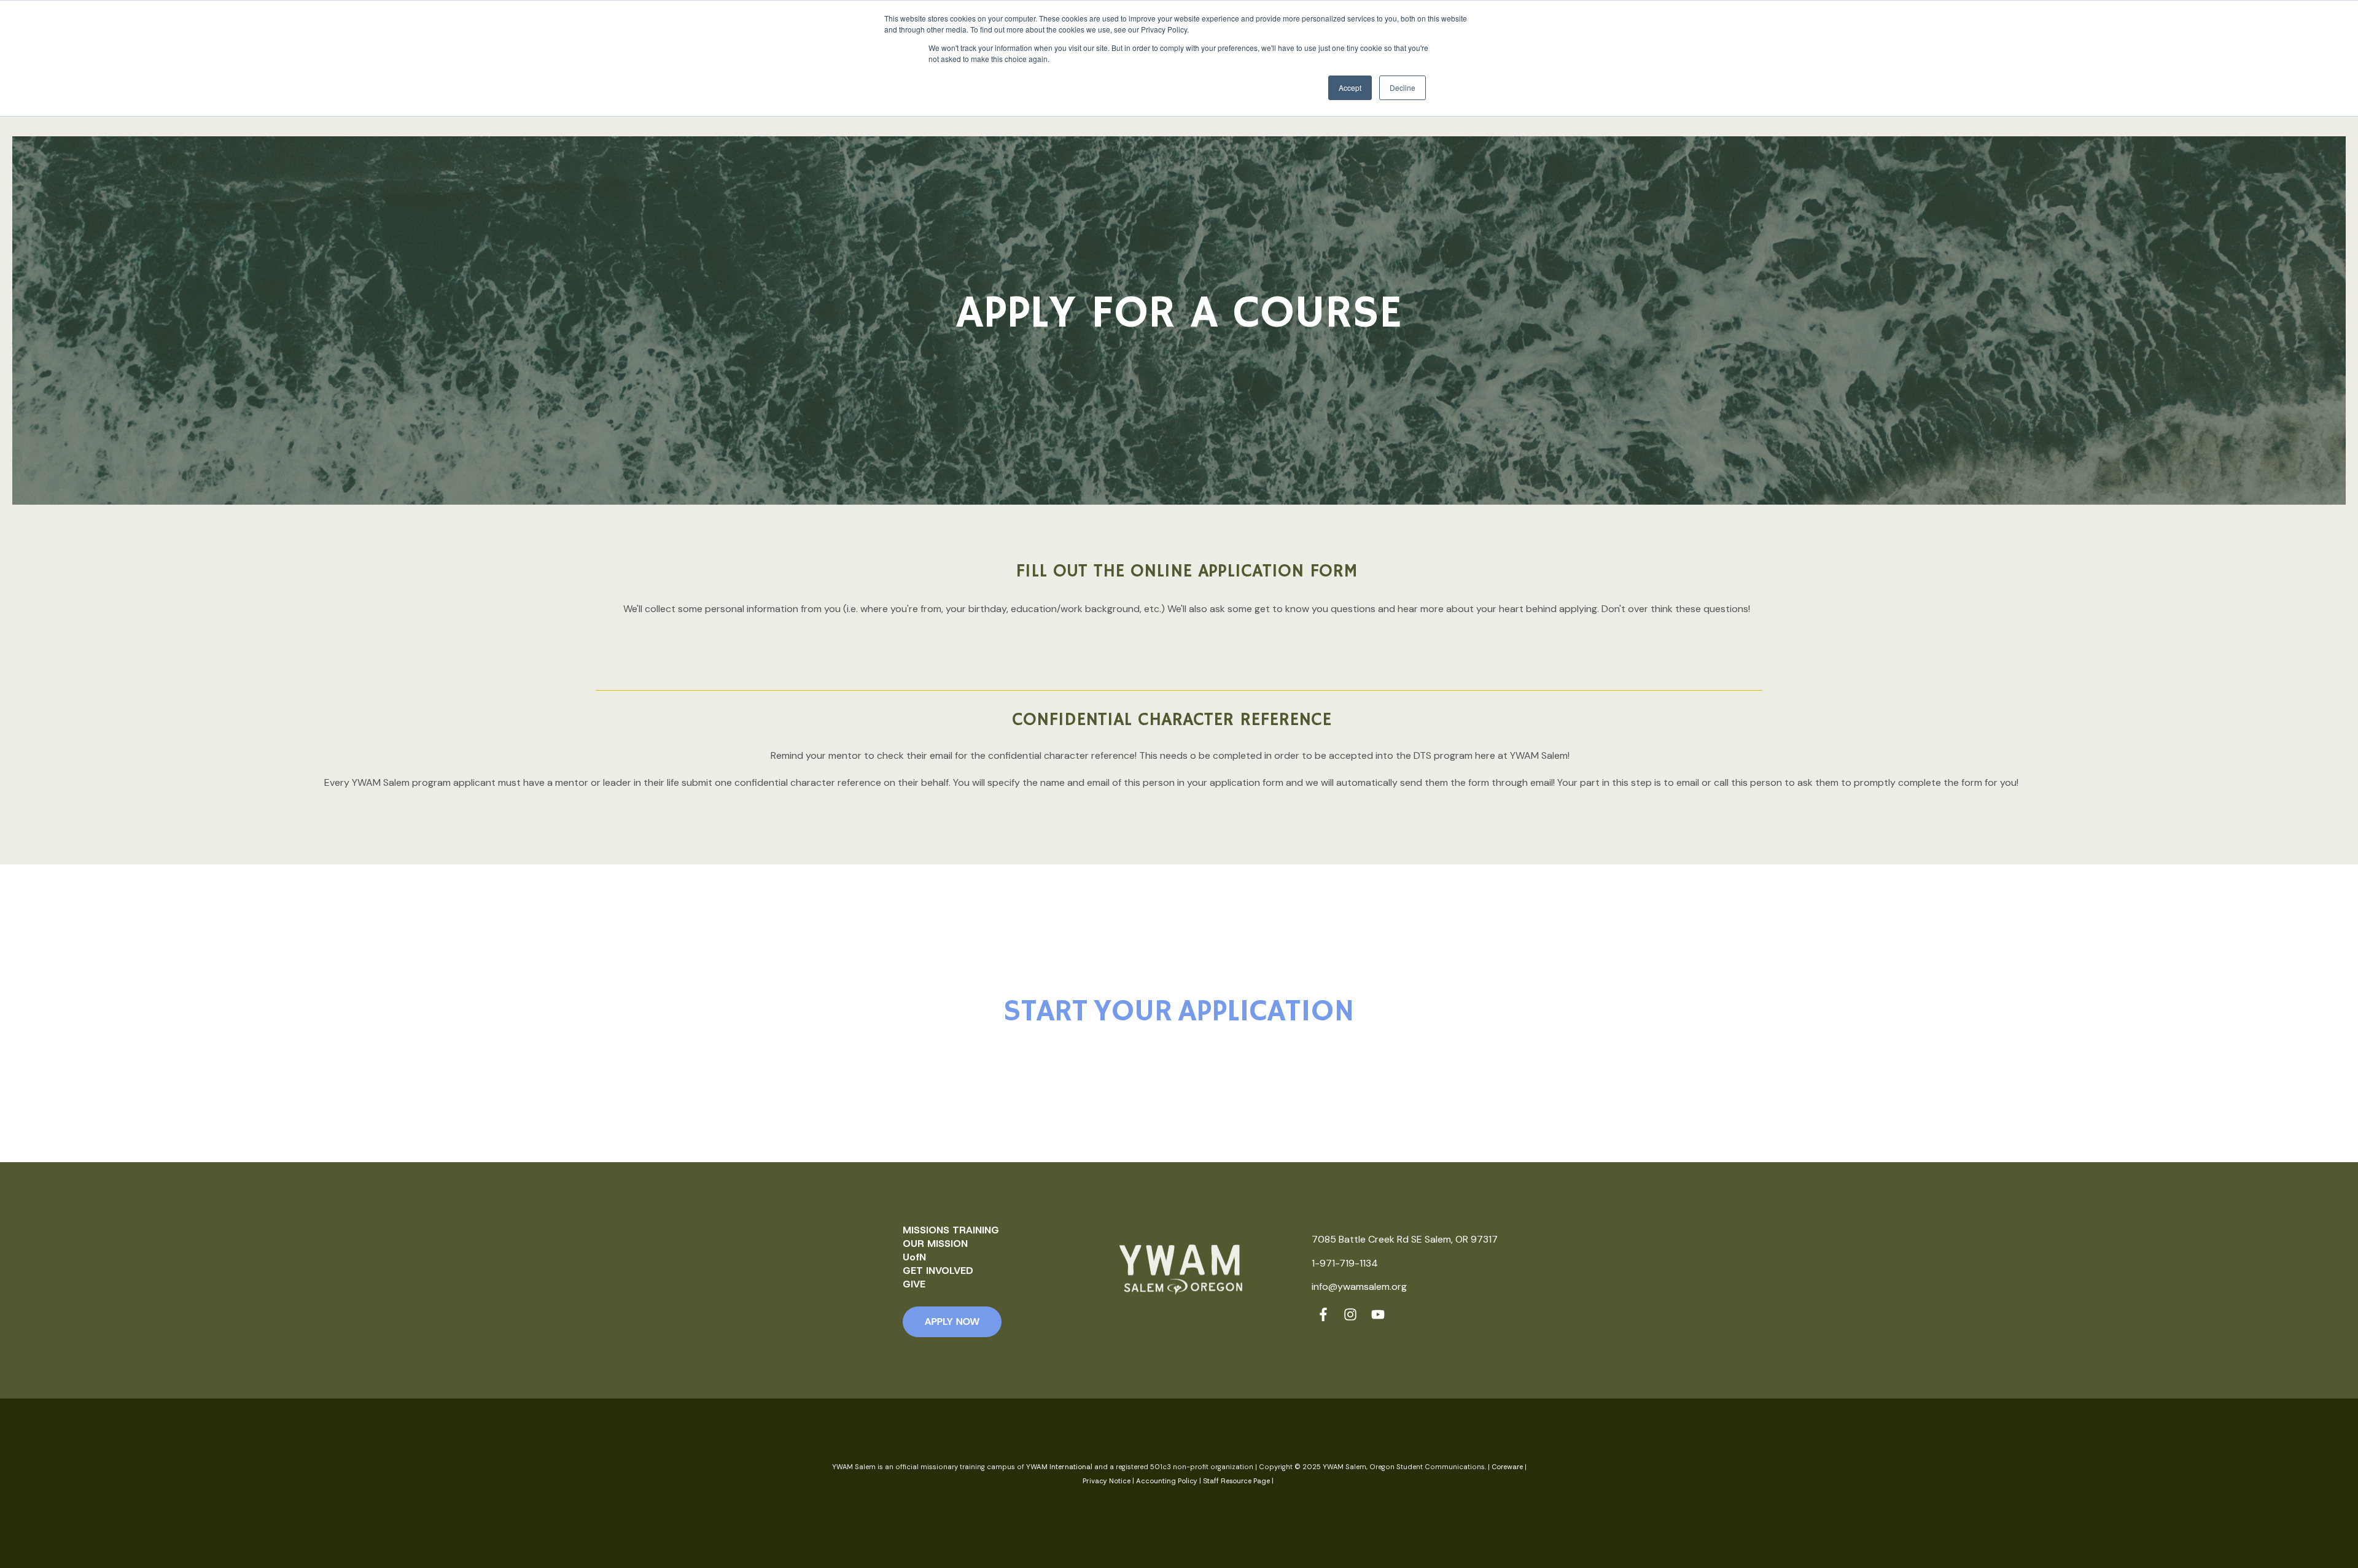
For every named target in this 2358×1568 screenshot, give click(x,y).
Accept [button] (1350, 87)
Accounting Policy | (1169, 1481)
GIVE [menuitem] (914, 1284)
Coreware (1507, 1467)
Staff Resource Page (1236, 1481)
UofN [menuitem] (914, 1257)
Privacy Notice (1107, 1481)
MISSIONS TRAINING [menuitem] (951, 1230)
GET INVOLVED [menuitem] (938, 1271)
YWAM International (1059, 1467)
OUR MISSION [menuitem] (935, 1244)
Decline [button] (1403, 87)
